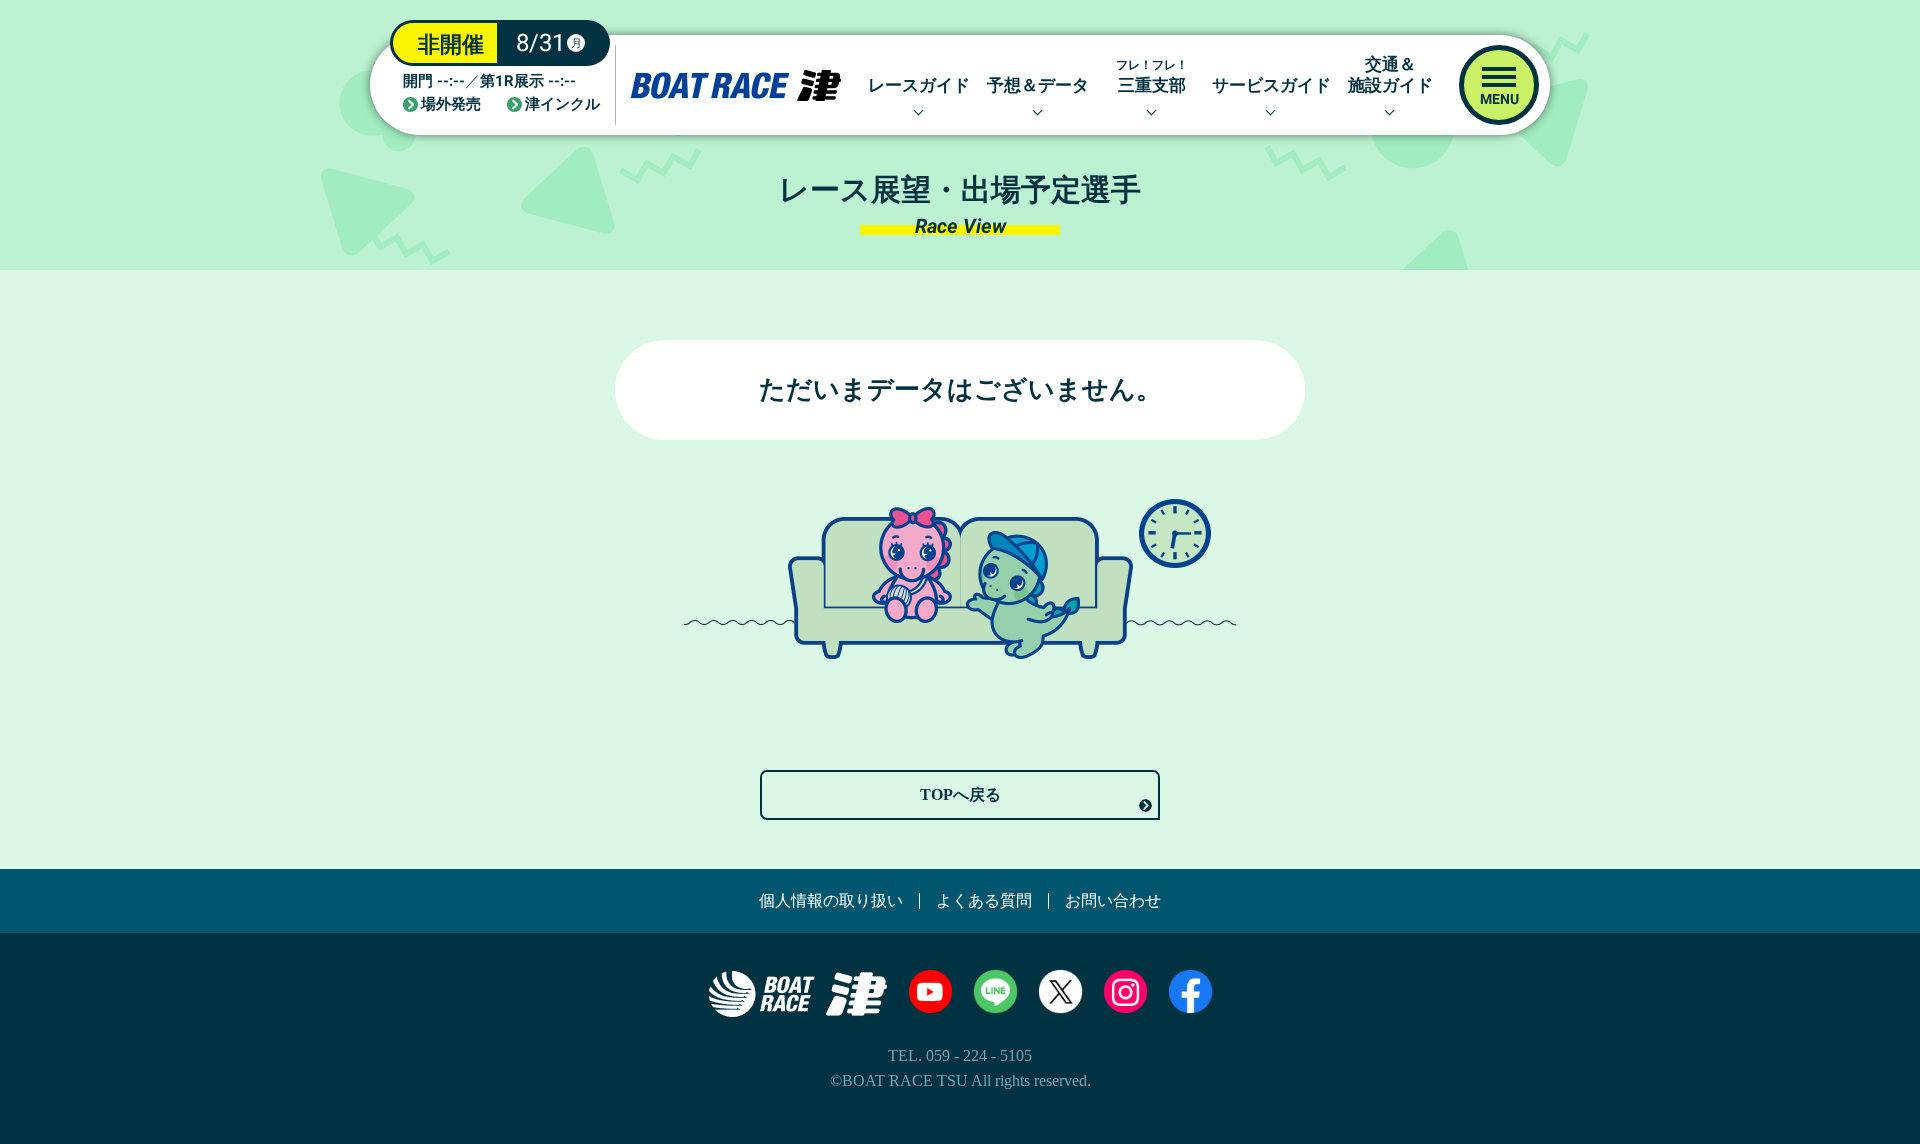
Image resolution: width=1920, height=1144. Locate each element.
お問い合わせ (1113, 901)
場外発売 (451, 104)
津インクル (562, 104)
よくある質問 (984, 901)
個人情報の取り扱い (831, 901)
